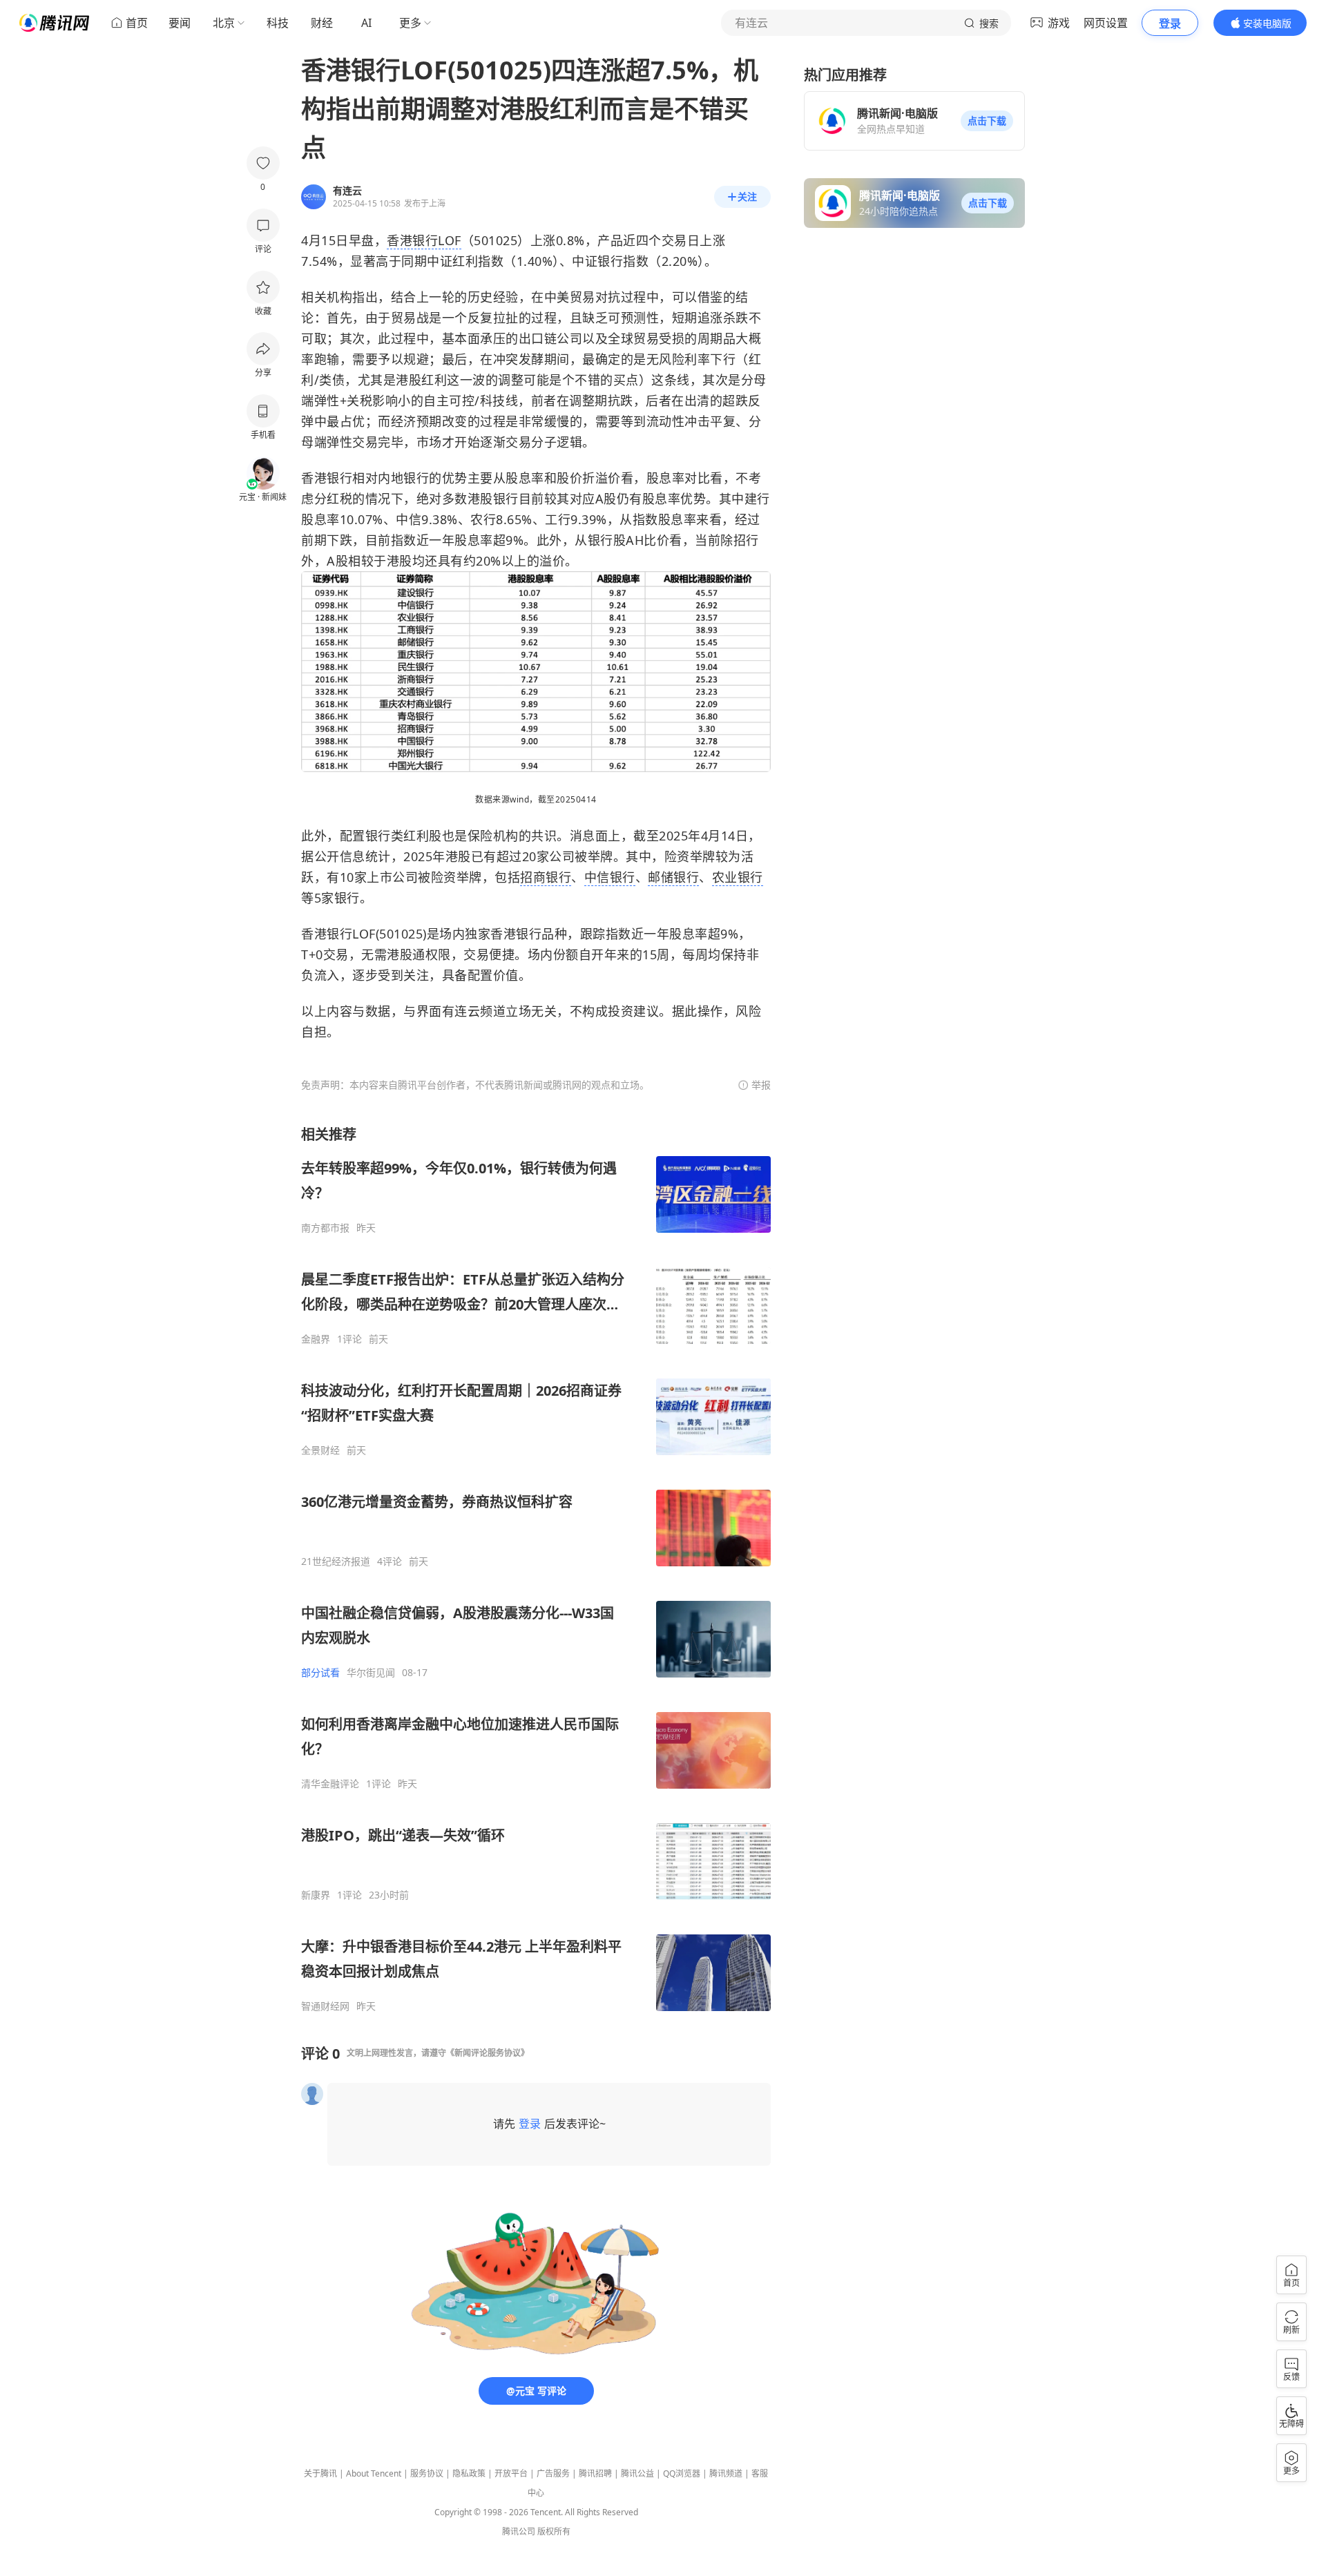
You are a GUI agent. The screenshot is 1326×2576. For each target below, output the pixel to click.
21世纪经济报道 (336, 1561)
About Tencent (374, 2473)
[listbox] (536, 1569)
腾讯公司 (519, 2531)
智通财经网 (325, 2006)
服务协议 (427, 2473)
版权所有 (554, 2531)
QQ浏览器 (682, 2473)
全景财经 (320, 1450)
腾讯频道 (726, 2473)
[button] (987, 121)
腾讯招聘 (595, 2473)
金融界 (316, 1339)
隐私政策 (469, 2473)
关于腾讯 (320, 2473)
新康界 (316, 1895)
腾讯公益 (637, 2473)
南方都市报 (325, 1228)
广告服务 (553, 2473)
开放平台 (511, 2473)
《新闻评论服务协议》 (488, 2053)
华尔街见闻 (371, 1673)
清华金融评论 (330, 1784)
